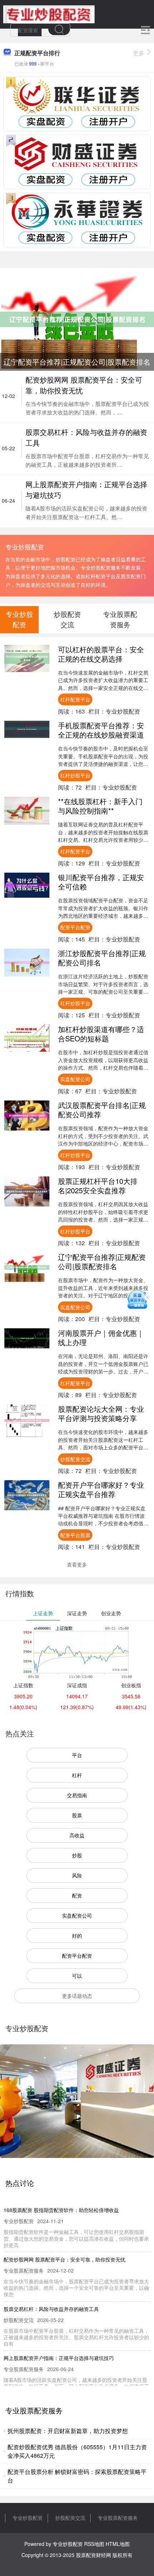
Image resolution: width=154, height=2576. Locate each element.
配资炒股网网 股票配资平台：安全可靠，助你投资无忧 (64, 2259)
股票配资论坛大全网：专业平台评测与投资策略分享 (101, 1413)
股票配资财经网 (93, 2555)
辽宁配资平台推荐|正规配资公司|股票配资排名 (102, 1261)
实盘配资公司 (75, 1079)
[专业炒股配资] (49, 14)
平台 (77, 1755)
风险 (77, 1875)
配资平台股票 (75, 1535)
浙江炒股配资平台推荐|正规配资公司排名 (102, 958)
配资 (77, 1895)
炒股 (77, 1855)
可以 (77, 1976)
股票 (77, 1815)
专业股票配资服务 (118, 2518)
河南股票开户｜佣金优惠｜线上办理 (101, 1337)
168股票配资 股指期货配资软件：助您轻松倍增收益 (61, 2210)
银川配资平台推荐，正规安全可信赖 (101, 882)
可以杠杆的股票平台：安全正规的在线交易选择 (101, 654)
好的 (77, 1935)
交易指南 (77, 1795)
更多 (139, 53)
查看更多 (77, 1564)
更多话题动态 (77, 1996)
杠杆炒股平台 (75, 775)
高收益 (77, 1835)
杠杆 (77, 1775)
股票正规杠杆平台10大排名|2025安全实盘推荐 (98, 1186)
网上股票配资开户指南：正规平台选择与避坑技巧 (59, 2358)
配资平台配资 (75, 927)
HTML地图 (118, 2544)
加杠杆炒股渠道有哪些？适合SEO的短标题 (101, 1034)
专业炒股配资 (28, 2518)
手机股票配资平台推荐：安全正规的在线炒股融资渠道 (101, 730)
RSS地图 (94, 2544)
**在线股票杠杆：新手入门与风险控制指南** (100, 806)
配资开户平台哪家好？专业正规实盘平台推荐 (101, 1489)
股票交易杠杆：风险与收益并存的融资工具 (51, 2309)
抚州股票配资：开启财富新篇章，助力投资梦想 (68, 2431)
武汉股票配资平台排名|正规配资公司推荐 (102, 1110)
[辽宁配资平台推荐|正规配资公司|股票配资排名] (77, 318)
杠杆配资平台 (75, 699)
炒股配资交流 (75, 1459)
